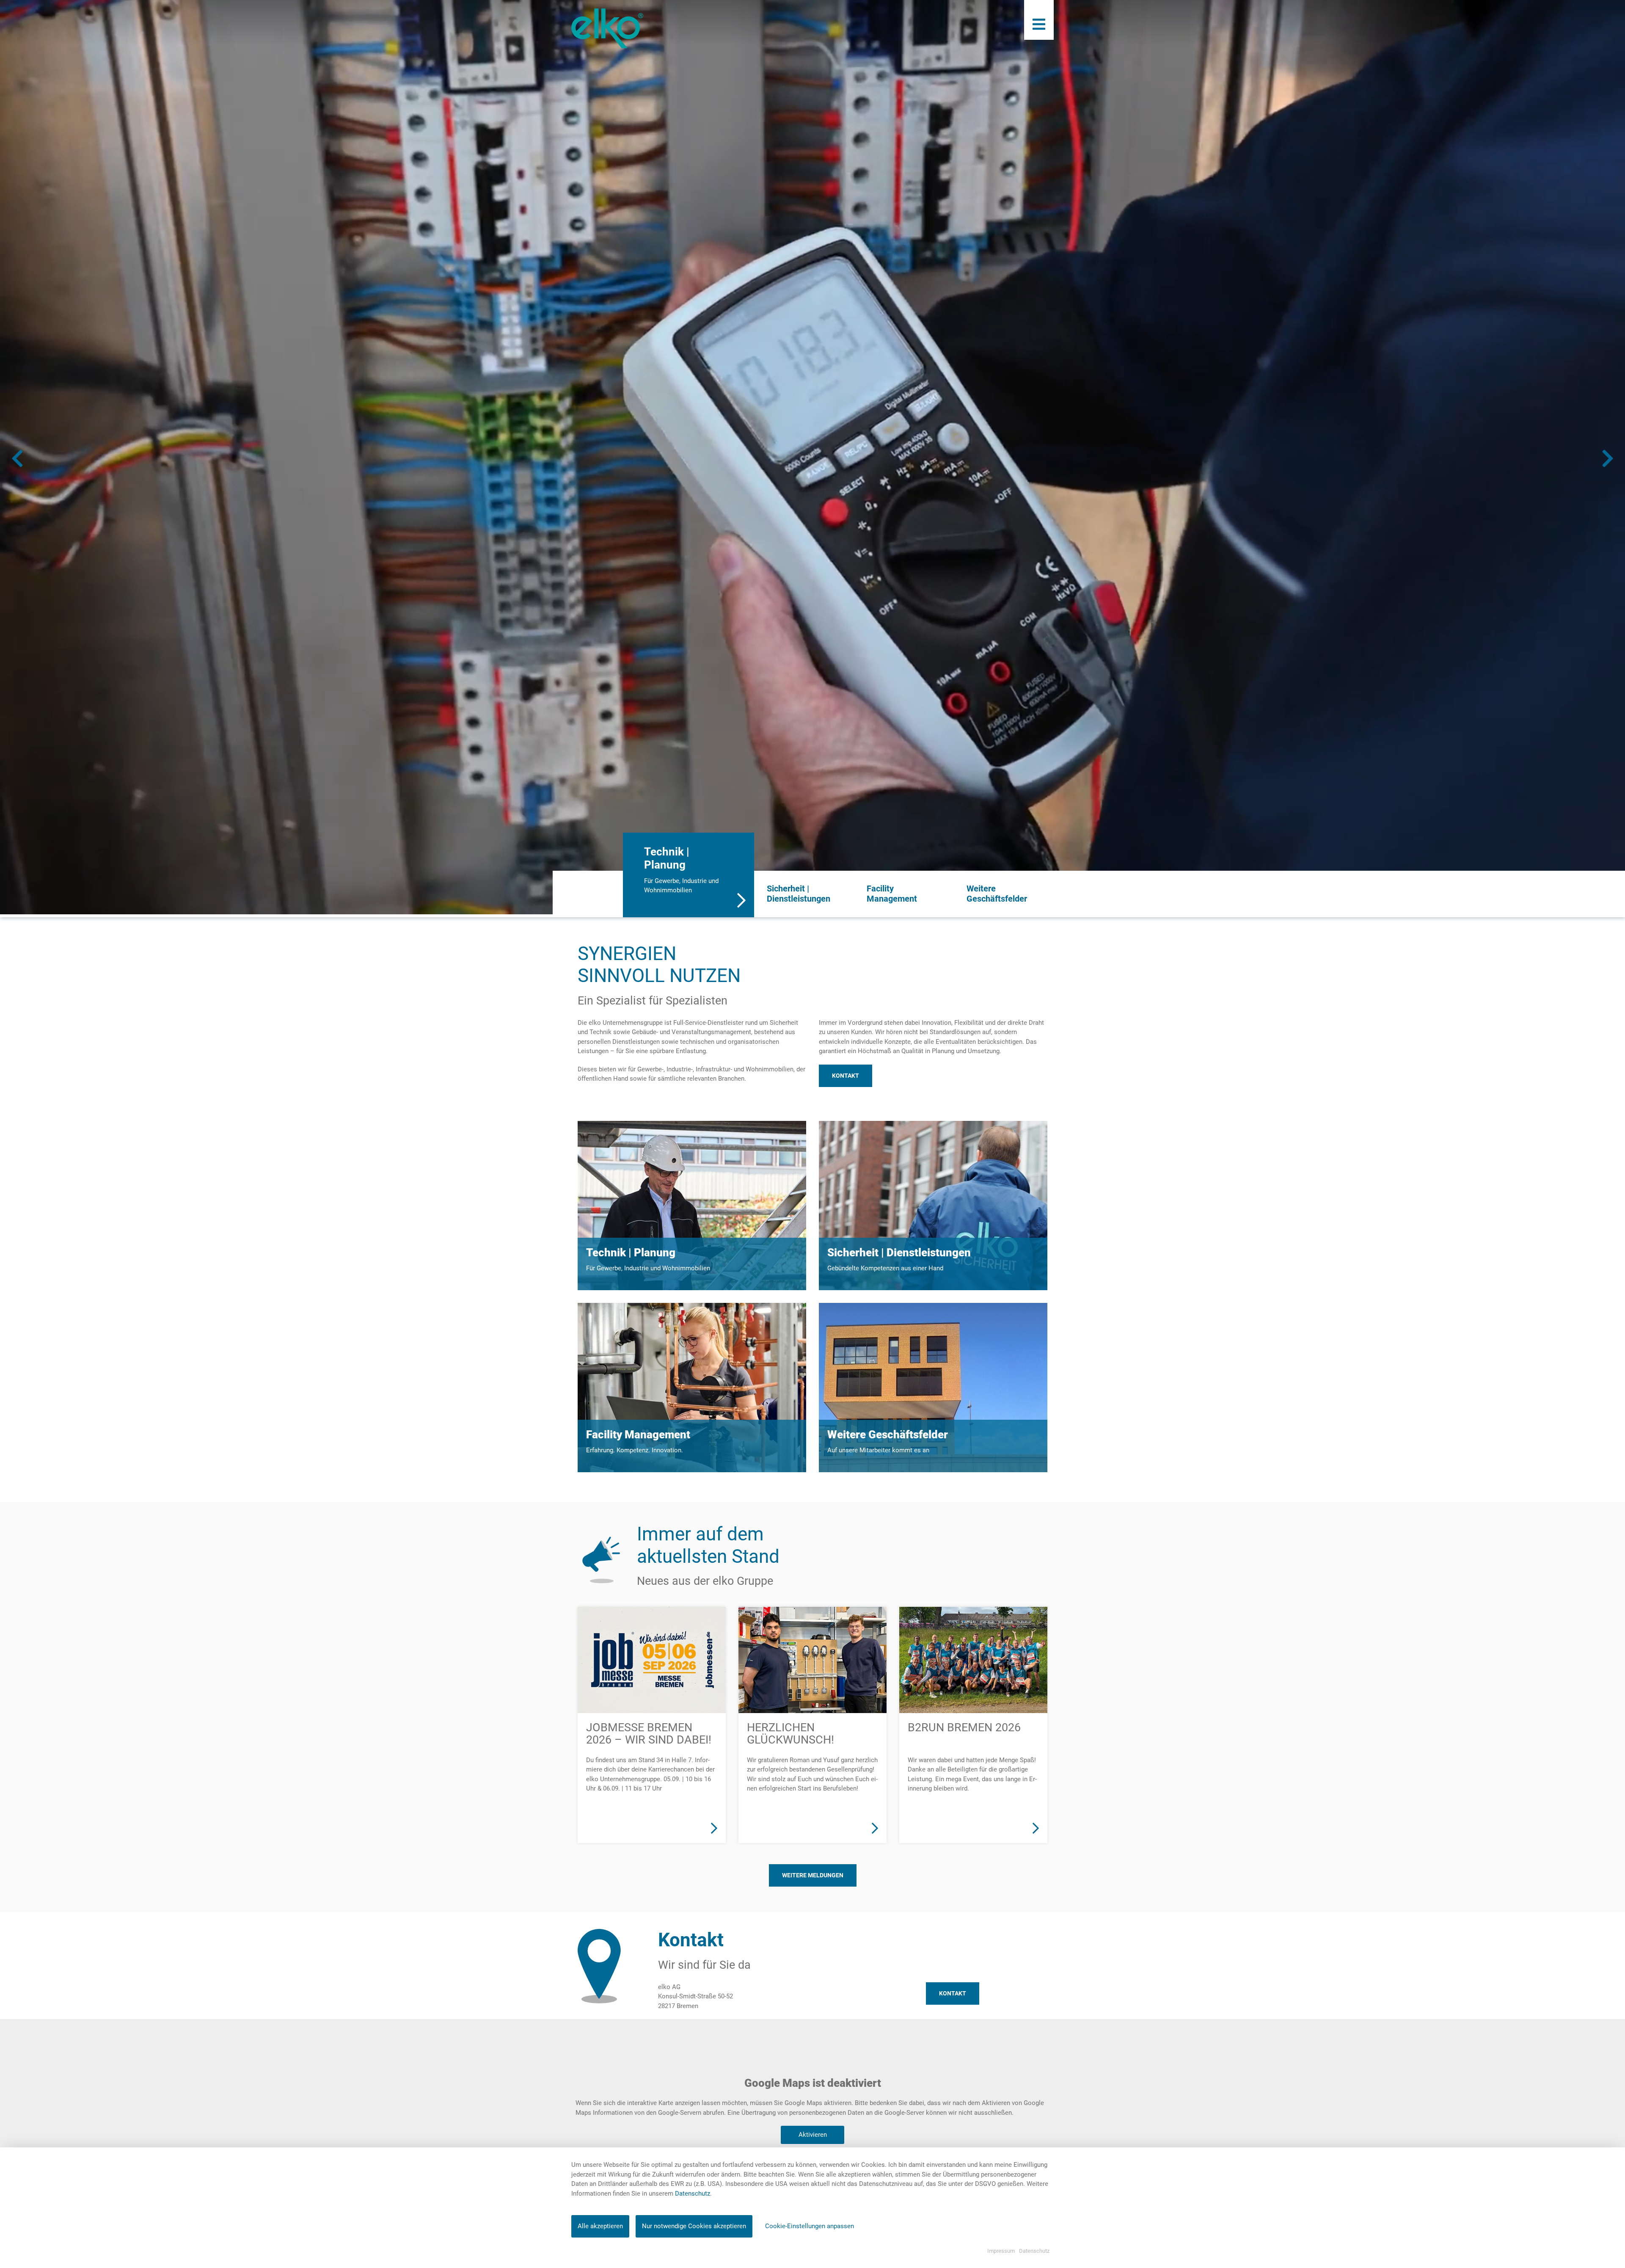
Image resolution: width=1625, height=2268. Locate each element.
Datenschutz (693, 2194)
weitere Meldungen (813, 1875)
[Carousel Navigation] (812, 458)
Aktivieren (813, 2135)
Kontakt (846, 1076)
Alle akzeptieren (600, 2226)
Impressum (1001, 2251)
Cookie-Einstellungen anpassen (810, 2226)
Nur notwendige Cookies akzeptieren (694, 2226)
